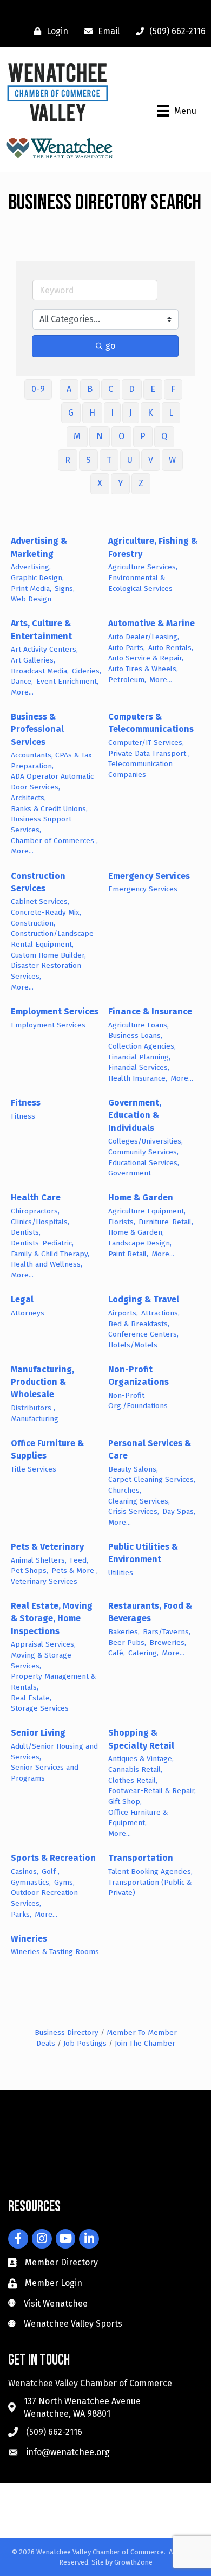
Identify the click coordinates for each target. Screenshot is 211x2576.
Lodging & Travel (144, 1299)
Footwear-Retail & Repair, (152, 1791)
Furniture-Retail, (166, 1222)
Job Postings (85, 2043)
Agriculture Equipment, (147, 1211)
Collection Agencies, (142, 1046)
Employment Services (55, 1011)
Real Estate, (31, 1698)
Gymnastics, (31, 1882)
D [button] (132, 389)
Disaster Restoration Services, (46, 971)
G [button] (71, 413)
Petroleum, (127, 680)
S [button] (88, 460)
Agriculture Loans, (139, 1025)
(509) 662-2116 (54, 2432)
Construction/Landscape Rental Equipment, (52, 939)
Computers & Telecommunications (151, 723)
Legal (22, 1299)
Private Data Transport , (149, 753)
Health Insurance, (138, 1078)
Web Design (31, 599)
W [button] (172, 460)
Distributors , (33, 1408)
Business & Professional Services (37, 729)
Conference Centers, (143, 1334)
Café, (117, 1653)
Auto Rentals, (171, 648)
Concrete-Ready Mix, (46, 912)
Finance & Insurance (150, 1011)
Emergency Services (149, 876)
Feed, (79, 1560)
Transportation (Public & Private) (150, 1888)
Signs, (65, 589)
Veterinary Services (44, 1581)
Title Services (34, 1469)
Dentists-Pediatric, (42, 1243)
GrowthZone (133, 2562)
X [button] (100, 483)
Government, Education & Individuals (135, 1115)
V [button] (151, 460)
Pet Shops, (29, 1570)
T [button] (109, 460)
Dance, (22, 681)
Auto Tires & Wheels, (143, 669)
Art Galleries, (33, 660)
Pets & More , (75, 1570)
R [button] (68, 460)
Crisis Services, (134, 1511)
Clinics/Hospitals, (40, 1222)
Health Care (36, 1197)
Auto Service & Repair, (146, 658)
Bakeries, (124, 1632)
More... (22, 692)
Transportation (141, 1858)
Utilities (121, 1573)
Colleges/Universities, (146, 1141)
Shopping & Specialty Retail (141, 1739)
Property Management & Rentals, (53, 1682)
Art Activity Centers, (44, 649)
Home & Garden (141, 1197)
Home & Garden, (136, 1232)
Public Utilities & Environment (143, 1553)
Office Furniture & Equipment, (138, 1818)
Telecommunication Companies (140, 769)
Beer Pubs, (127, 1643)
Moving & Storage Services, (41, 1660)
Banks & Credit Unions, (49, 809)
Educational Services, (144, 1163)
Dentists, (26, 1232)
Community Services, (143, 1152)
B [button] (90, 389)
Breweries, (168, 1643)
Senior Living (38, 1733)
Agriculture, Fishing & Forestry (153, 547)
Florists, (122, 1222)
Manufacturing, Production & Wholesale (42, 1382)
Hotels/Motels (133, 1345)
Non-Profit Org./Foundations (138, 1401)
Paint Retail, (128, 1254)
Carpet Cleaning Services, (152, 1479)
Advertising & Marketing (39, 547)
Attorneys (28, 1313)
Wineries (29, 1939)
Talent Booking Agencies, (150, 1871)
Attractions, (160, 1313)
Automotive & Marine (151, 623)
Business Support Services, (41, 824)
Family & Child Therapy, (50, 1254)
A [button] (69, 389)
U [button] (130, 460)
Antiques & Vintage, (141, 1759)
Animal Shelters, (39, 1560)
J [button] (131, 413)
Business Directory (67, 2032)
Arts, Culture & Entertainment (41, 629)
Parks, (21, 1914)
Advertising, (31, 567)
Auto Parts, (127, 648)
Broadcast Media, (40, 671)
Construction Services (38, 882)
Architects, (28, 798)
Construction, (33, 923)
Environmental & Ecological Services (140, 583)
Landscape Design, (140, 1243)
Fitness (26, 1103)
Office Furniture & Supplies (47, 1449)
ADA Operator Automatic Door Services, (52, 782)
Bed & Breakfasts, (139, 1324)
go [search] (110, 346)
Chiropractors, (35, 1211)
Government (130, 1173)
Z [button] (141, 483)
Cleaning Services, (139, 1501)
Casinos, (25, 1871)
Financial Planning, (139, 1057)
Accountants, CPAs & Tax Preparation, (51, 760)
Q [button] (164, 436)
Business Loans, (135, 1035)
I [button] (112, 413)
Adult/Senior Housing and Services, (54, 1752)
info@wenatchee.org (68, 2452)
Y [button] (120, 483)
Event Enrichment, (67, 681)
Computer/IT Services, (146, 743)
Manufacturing (35, 1419)
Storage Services (40, 1708)
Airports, (123, 1313)
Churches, (125, 1490)
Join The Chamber (145, 2043)
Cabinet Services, (40, 901)
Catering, (143, 1653)
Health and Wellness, (47, 1264)
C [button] (111, 389)
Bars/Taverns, (167, 1632)
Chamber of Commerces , (54, 841)
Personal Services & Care (150, 1449)
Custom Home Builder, (48, 955)
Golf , (51, 1871)
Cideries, (87, 671)
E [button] (153, 389)
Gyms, (64, 1882)
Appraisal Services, (43, 1644)
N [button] (100, 436)
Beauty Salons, (133, 1469)
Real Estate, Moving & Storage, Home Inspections (52, 1618)
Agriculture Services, (143, 567)
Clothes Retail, (133, 1780)
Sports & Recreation (53, 1858)
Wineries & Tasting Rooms (55, 1952)
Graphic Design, (37, 578)
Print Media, (31, 589)
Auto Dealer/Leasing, (144, 637)
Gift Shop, (125, 1801)
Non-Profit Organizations (139, 1376)
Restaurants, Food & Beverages (150, 1612)
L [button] (171, 413)
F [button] (173, 389)
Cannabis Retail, (135, 1769)
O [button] (121, 436)
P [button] (143, 436)
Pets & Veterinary (47, 1547)
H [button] (92, 413)
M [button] (77, 436)
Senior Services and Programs (45, 1773)
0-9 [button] (38, 389)
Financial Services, (139, 1067)
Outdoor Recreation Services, (44, 1898)
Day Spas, (179, 1511)
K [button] (150, 413)
